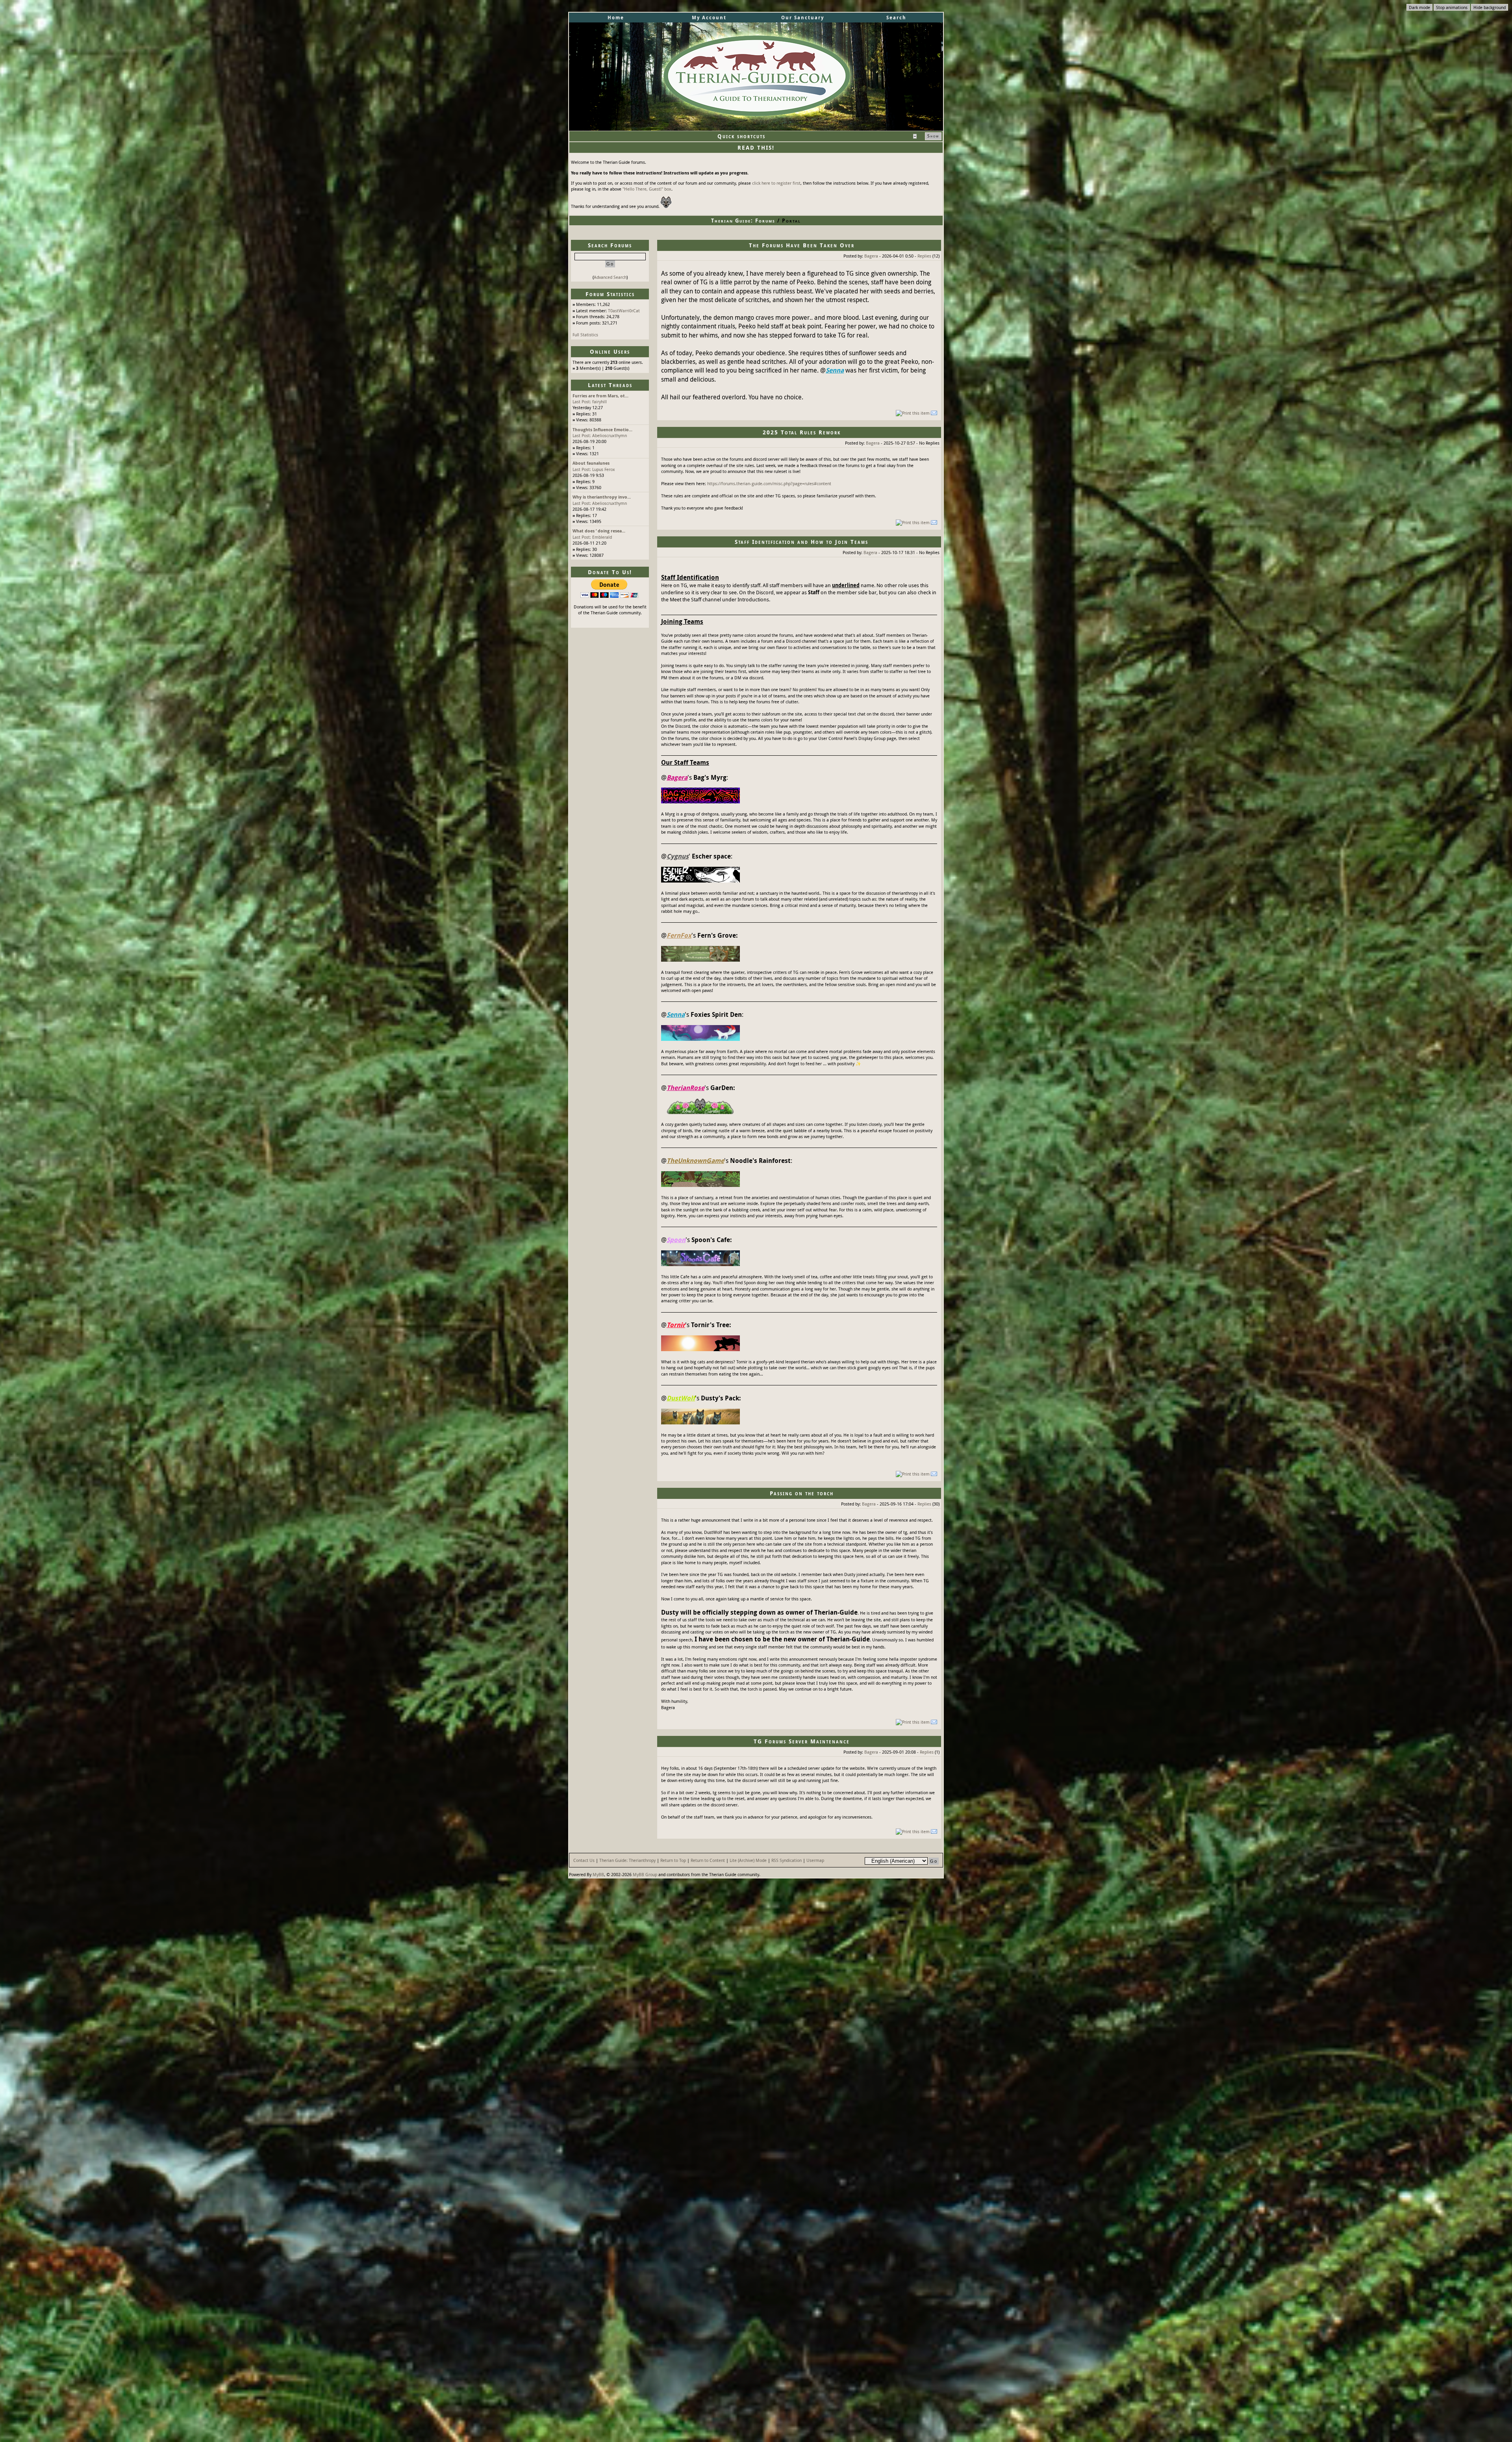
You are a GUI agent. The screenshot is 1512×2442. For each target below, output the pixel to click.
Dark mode (1419, 7)
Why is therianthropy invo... (602, 497)
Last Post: (582, 401)
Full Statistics (585, 335)
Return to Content (708, 1860)
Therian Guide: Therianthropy (627, 1860)
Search (896, 18)
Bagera (871, 256)
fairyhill (599, 401)
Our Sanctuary (803, 18)
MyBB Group (645, 1874)
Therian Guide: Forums (743, 221)
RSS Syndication (787, 1860)
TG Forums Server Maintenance (802, 1741)
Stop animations (1452, 7)
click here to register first (776, 183)
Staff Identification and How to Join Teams (801, 542)
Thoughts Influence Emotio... (602, 429)
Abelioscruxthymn (610, 435)
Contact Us (584, 1860)
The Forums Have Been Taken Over (802, 245)
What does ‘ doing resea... (599, 531)
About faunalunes (591, 463)
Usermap (815, 1860)
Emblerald (602, 537)
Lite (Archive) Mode (748, 1860)
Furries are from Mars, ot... (600, 396)
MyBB (598, 1874)
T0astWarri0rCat (624, 311)
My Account (709, 18)
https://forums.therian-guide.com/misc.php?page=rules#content (769, 483)
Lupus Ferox (604, 469)
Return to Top (673, 1860)
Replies (924, 256)
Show (933, 136)
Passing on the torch (802, 1493)
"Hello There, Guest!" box (647, 189)
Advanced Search (610, 277)
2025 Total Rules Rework (802, 432)
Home (616, 18)
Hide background (1490, 7)
